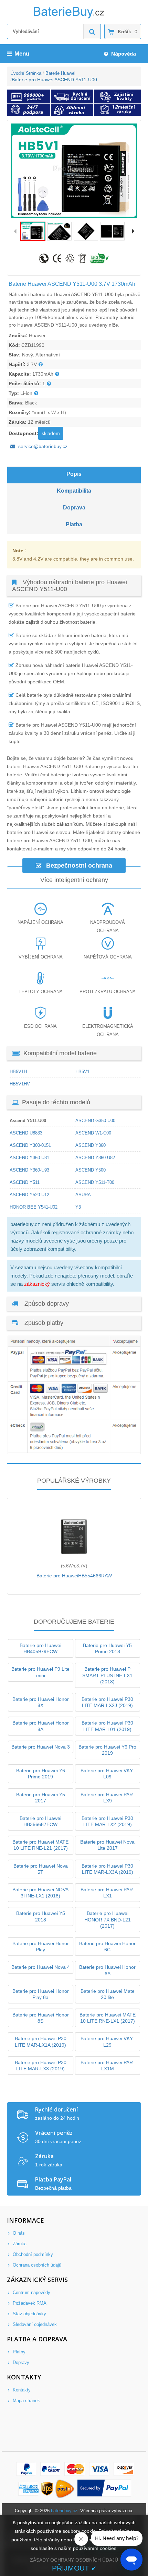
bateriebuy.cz (64, 2511)
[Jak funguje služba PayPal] (104, 2489)
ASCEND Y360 (91, 1145)
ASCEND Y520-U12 (29, 1195)
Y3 (78, 1207)
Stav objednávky (29, 2314)
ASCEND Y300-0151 (30, 1145)
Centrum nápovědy (31, 2292)
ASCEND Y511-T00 (95, 1182)
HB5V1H (18, 1072)
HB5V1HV (20, 1084)
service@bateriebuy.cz (43, 446)
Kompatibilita (74, 491)
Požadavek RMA (29, 2303)
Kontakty (21, 2390)
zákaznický (37, 1284)
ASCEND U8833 (26, 1133)
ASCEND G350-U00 (95, 1121)
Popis (74, 474)
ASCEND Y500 (91, 1170)
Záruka (19, 2244)
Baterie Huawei (60, 73)
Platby (18, 2352)
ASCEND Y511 (25, 1182)
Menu (22, 54)
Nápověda (123, 54)
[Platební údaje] (74, 1452)
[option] (74, 171)
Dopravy (20, 2362)
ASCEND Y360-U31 (29, 1158)
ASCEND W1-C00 (93, 1133)
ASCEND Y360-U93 (29, 1170)
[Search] (92, 31)
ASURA (83, 1195)
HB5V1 (82, 1072)
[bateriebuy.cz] (74, 17)
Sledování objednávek (34, 2324)
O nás (18, 2233)
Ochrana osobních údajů (36, 2265)
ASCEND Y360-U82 (95, 1158)
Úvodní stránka (26, 73)
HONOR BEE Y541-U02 (34, 1207)
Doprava (74, 508)
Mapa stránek (26, 2401)
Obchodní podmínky (32, 2254)
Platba (74, 524)
